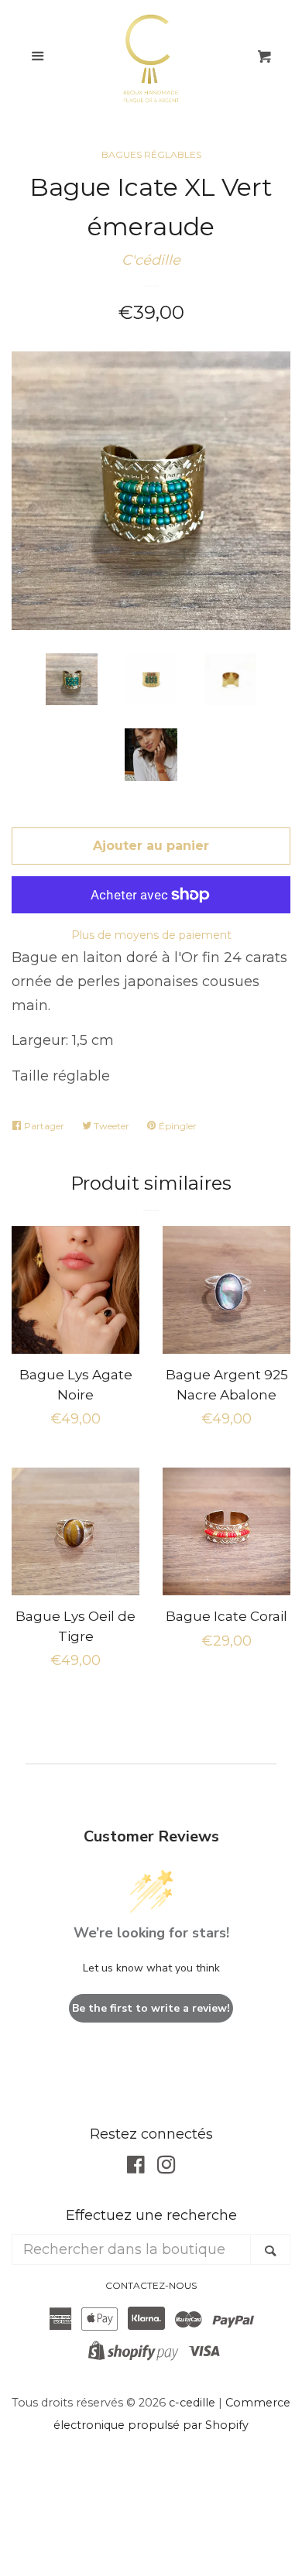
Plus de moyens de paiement (151, 935)
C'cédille (151, 260)
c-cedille (192, 2403)
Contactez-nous (151, 2285)
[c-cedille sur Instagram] (166, 2167)
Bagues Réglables (151, 154)
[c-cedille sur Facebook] (136, 2167)
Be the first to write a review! (151, 2008)
